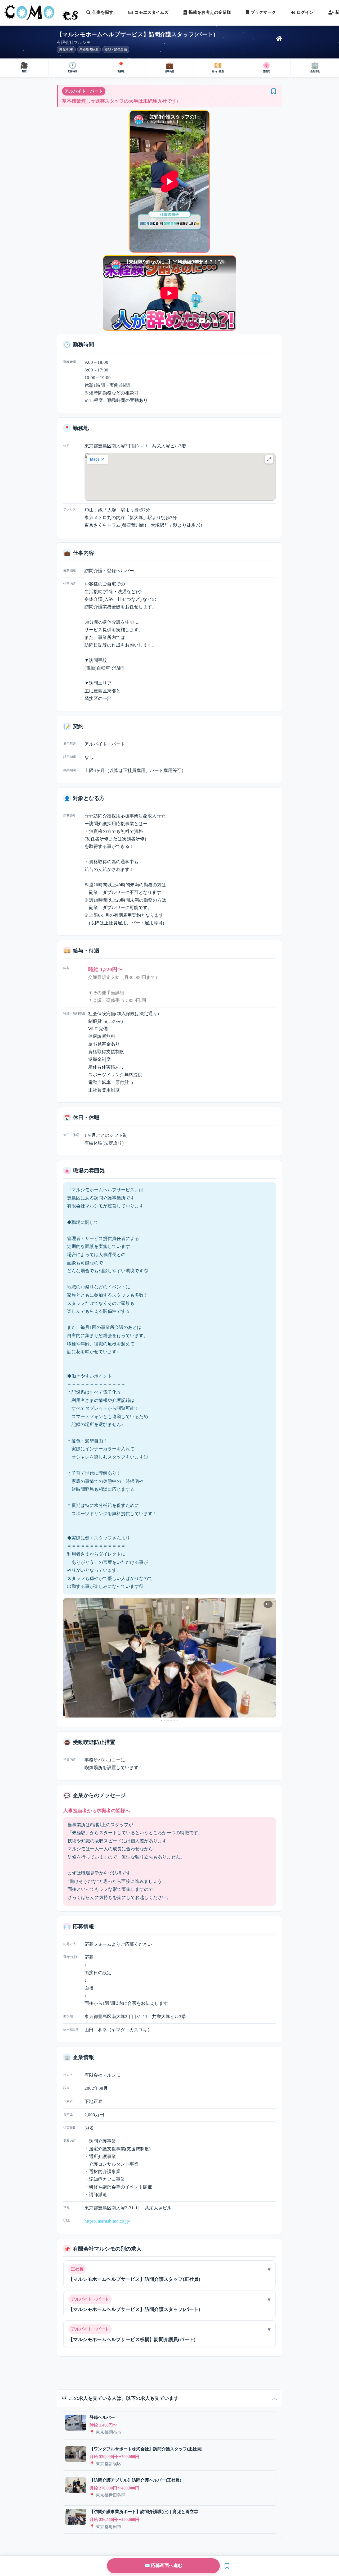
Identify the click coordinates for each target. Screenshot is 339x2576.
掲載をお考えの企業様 (210, 12)
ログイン (305, 12)
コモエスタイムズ (151, 12)
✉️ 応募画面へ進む (163, 2566)
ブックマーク (263, 12)
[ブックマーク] (274, 91)
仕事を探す (103, 12)
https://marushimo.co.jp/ (107, 2221)
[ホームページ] (279, 39)
